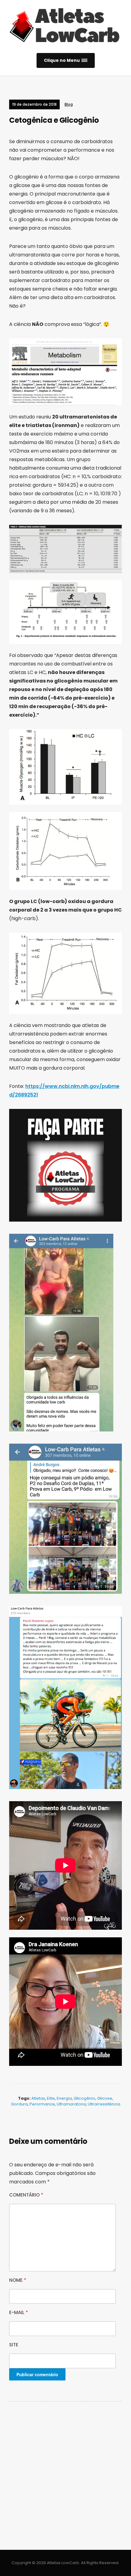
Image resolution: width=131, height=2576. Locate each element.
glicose (105, 2098)
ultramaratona (71, 2104)
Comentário (26, 2195)
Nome (18, 2280)
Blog (69, 104)
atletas (38, 2098)
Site (14, 2345)
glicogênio (85, 2098)
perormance (42, 2104)
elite (51, 2098)
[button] (66, 60)
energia (64, 2098)
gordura (19, 2104)
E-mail (19, 2312)
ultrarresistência (104, 2104)
